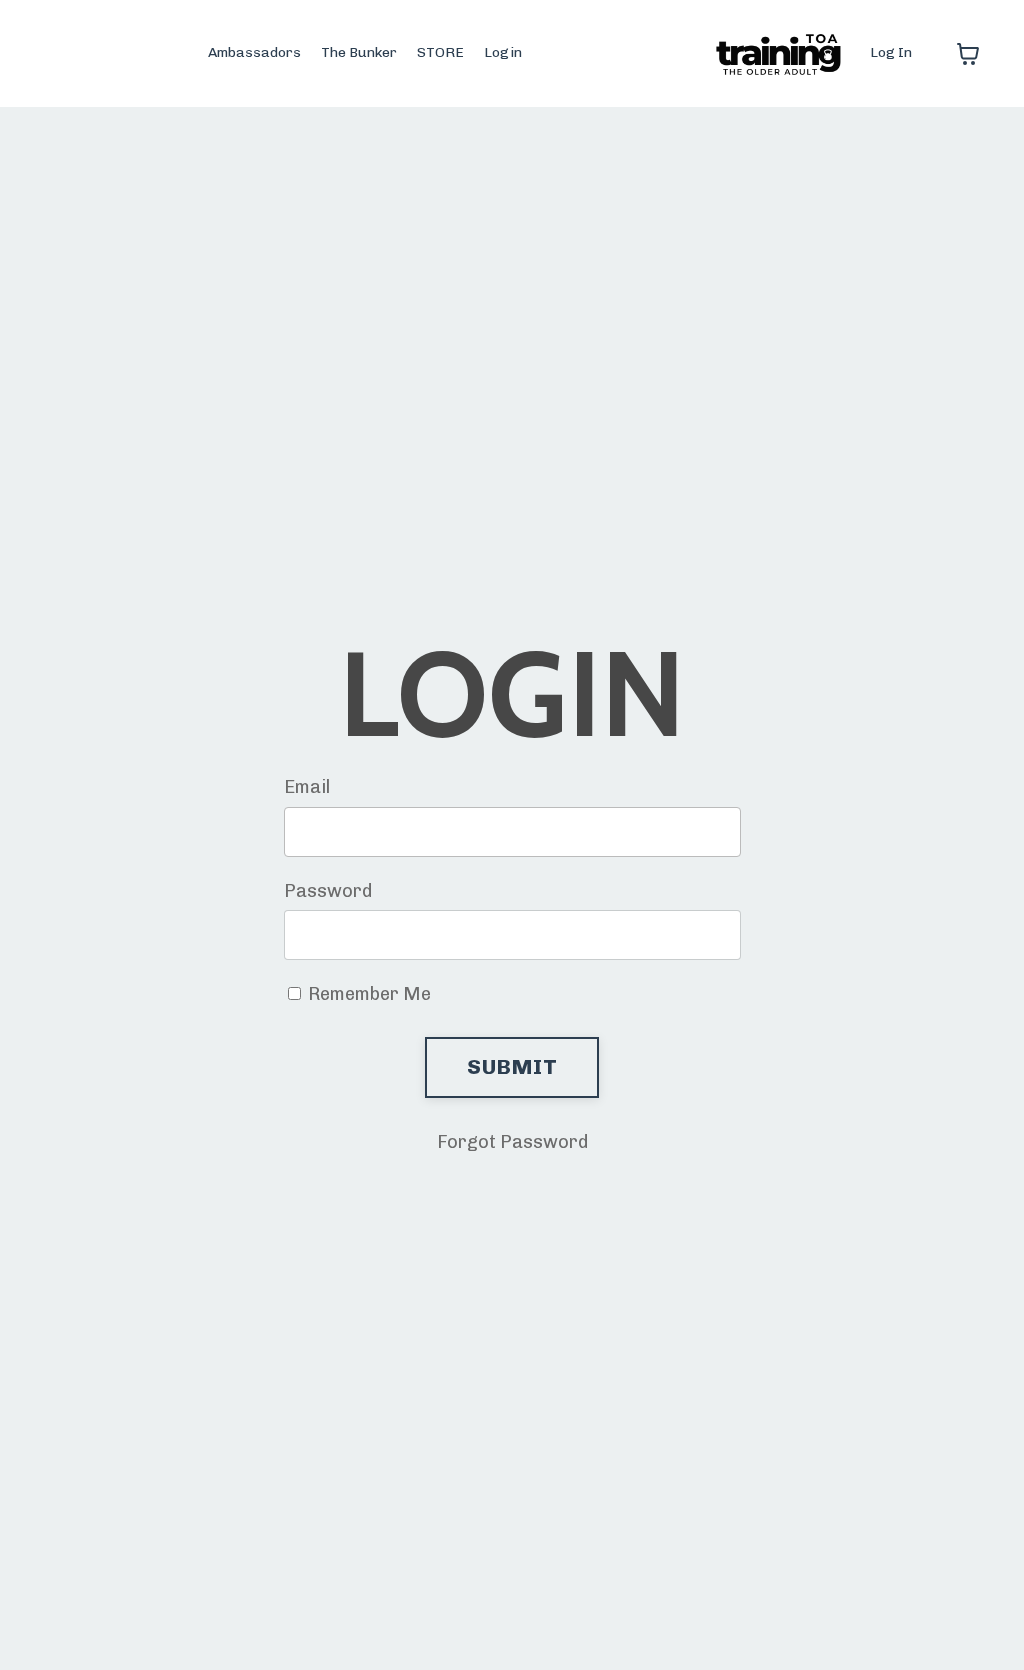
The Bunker (359, 52)
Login (503, 52)
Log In (891, 52)
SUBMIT (512, 1066)
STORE (440, 52)
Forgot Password (512, 1142)
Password (328, 891)
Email (307, 787)
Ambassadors (254, 52)
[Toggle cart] (968, 54)
